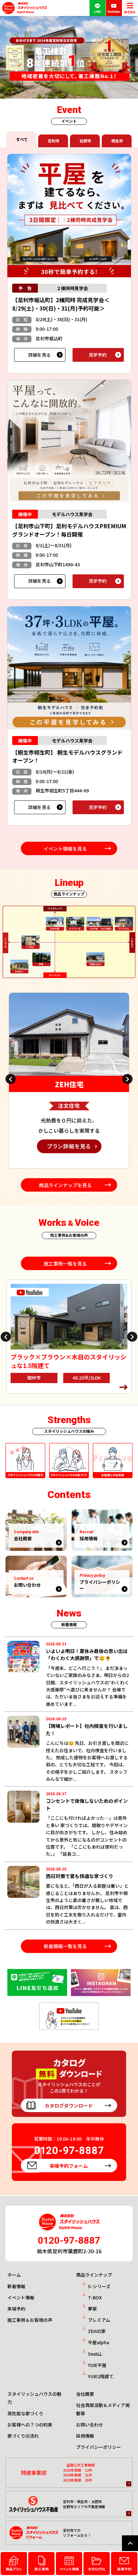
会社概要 (85, 2394)
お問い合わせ (90, 2425)
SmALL (95, 2354)
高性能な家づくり (25, 2413)
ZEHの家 (97, 2331)
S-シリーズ (99, 2286)
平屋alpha (99, 2342)
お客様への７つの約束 (30, 2425)
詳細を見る (39, 355)
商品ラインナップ (94, 2275)
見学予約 (98, 355)
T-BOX (95, 2297)
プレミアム (99, 2320)
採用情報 (85, 2436)
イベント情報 (21, 2297)
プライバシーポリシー (99, 2447)
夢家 (92, 2309)
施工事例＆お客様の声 (30, 2320)
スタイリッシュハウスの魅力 (34, 2398)
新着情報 (16, 2286)
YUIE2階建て (101, 2376)
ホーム (14, 2275)
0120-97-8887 (69, 2240)
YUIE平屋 (97, 2365)
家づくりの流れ (23, 2436)
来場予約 (16, 2309)
